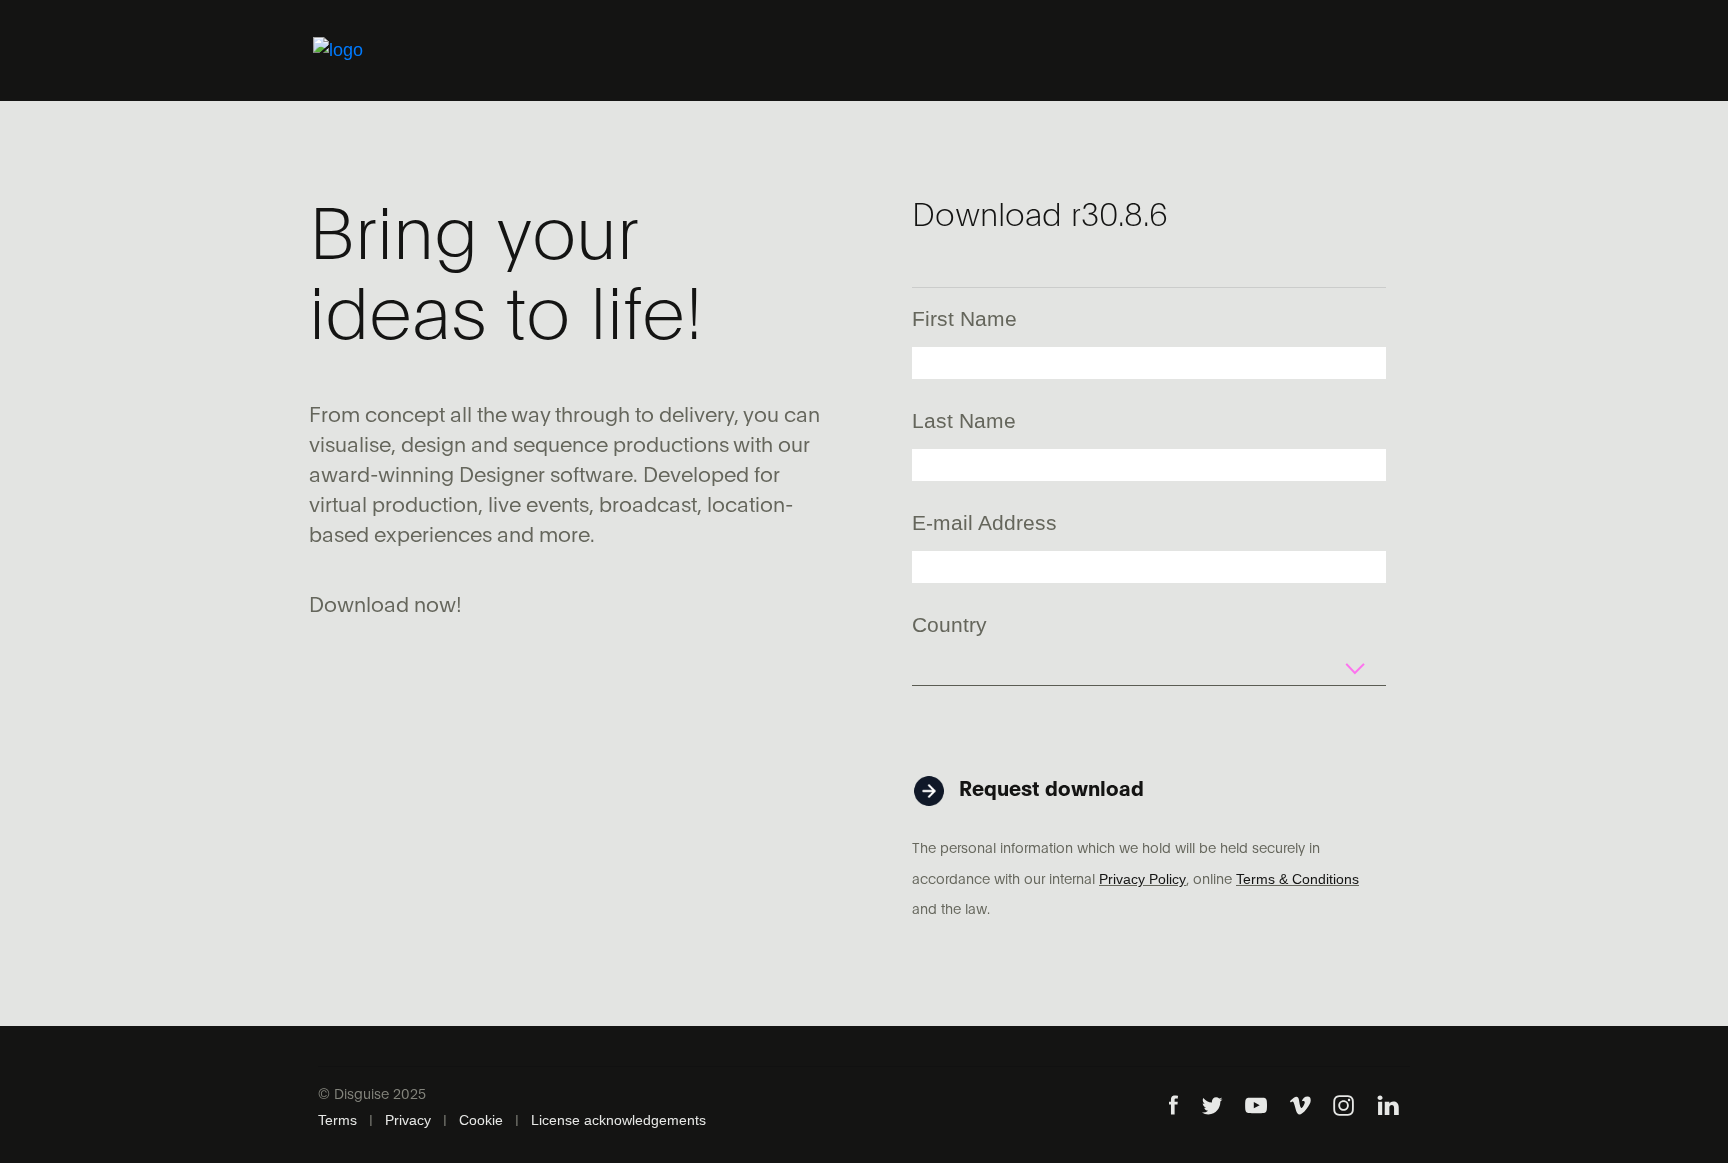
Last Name (964, 420)
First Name (964, 318)
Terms (337, 1120)
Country (949, 624)
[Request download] (1030, 754)
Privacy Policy (1142, 879)
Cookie (481, 1120)
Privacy (408, 1120)
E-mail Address (984, 522)
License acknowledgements (618, 1120)
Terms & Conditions (1297, 879)
